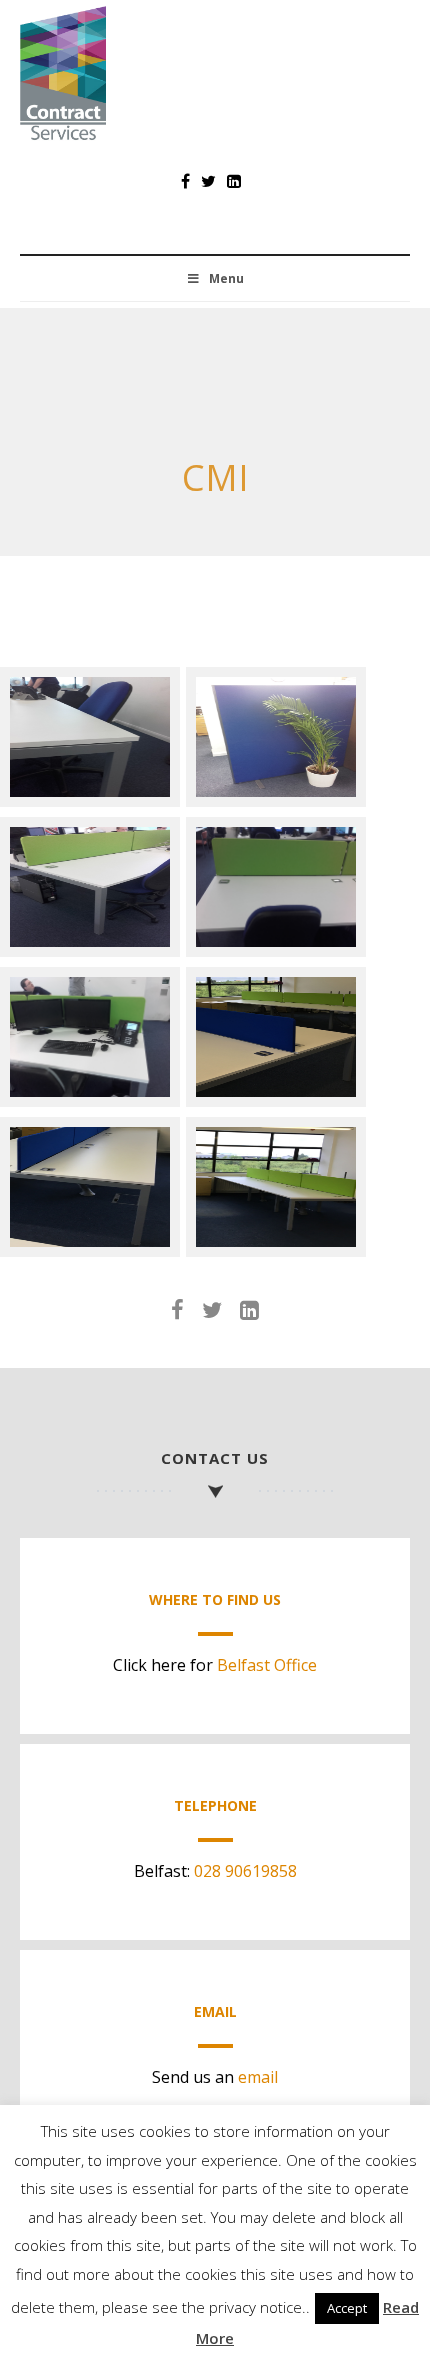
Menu (226, 278)
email (258, 2077)
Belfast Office (267, 1665)
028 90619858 (245, 1871)
